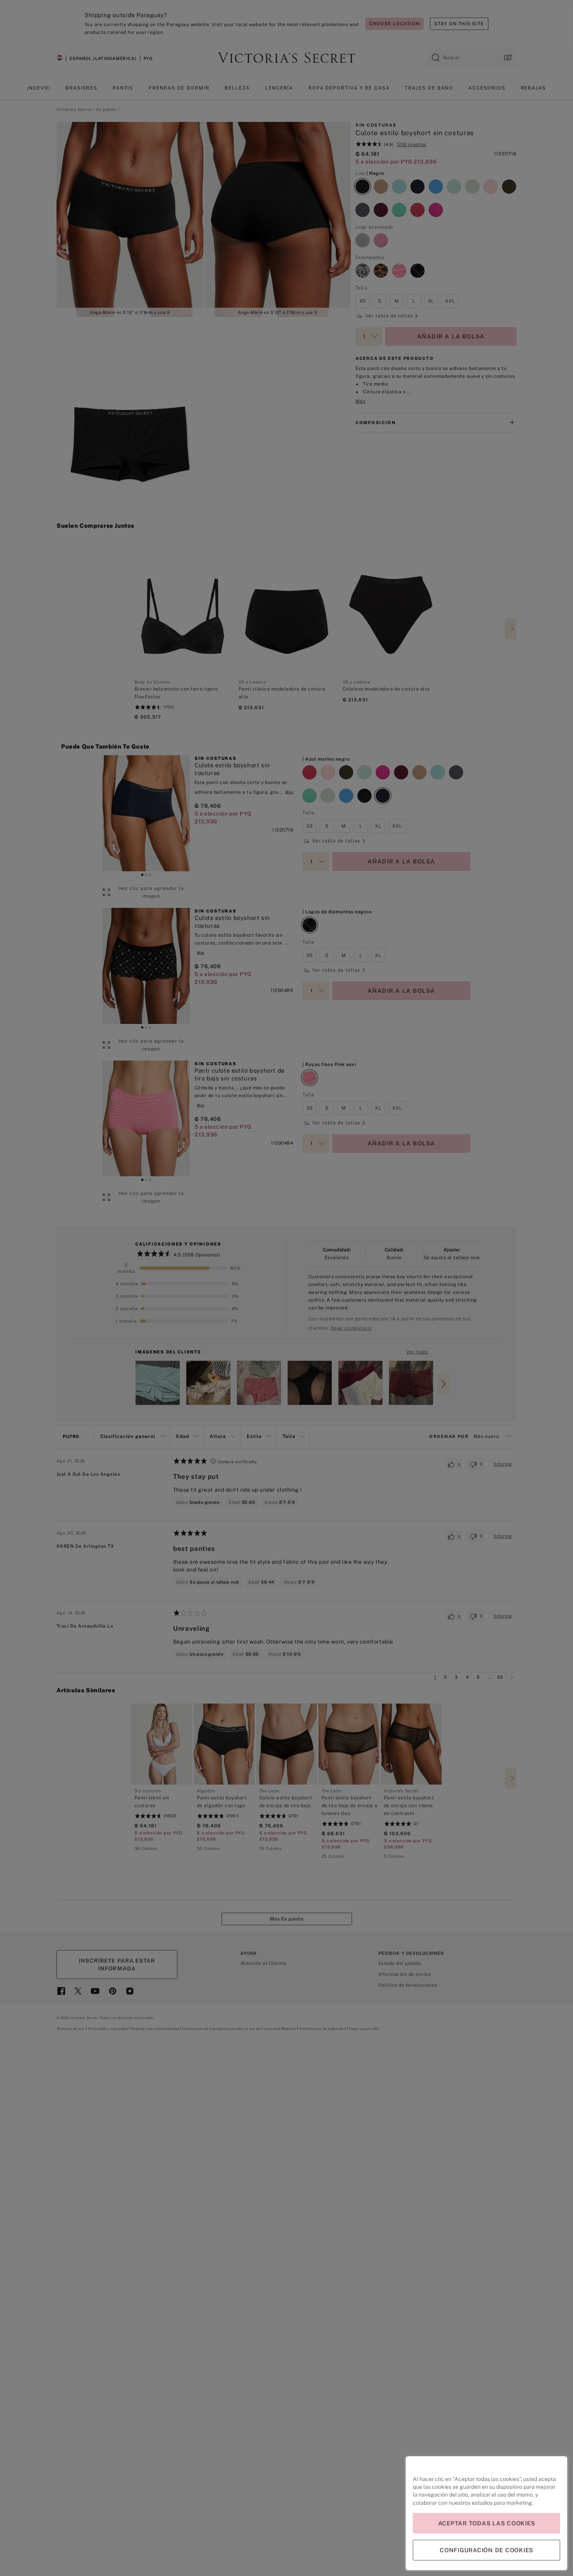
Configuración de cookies (486, 2550)
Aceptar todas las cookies (487, 2523)
